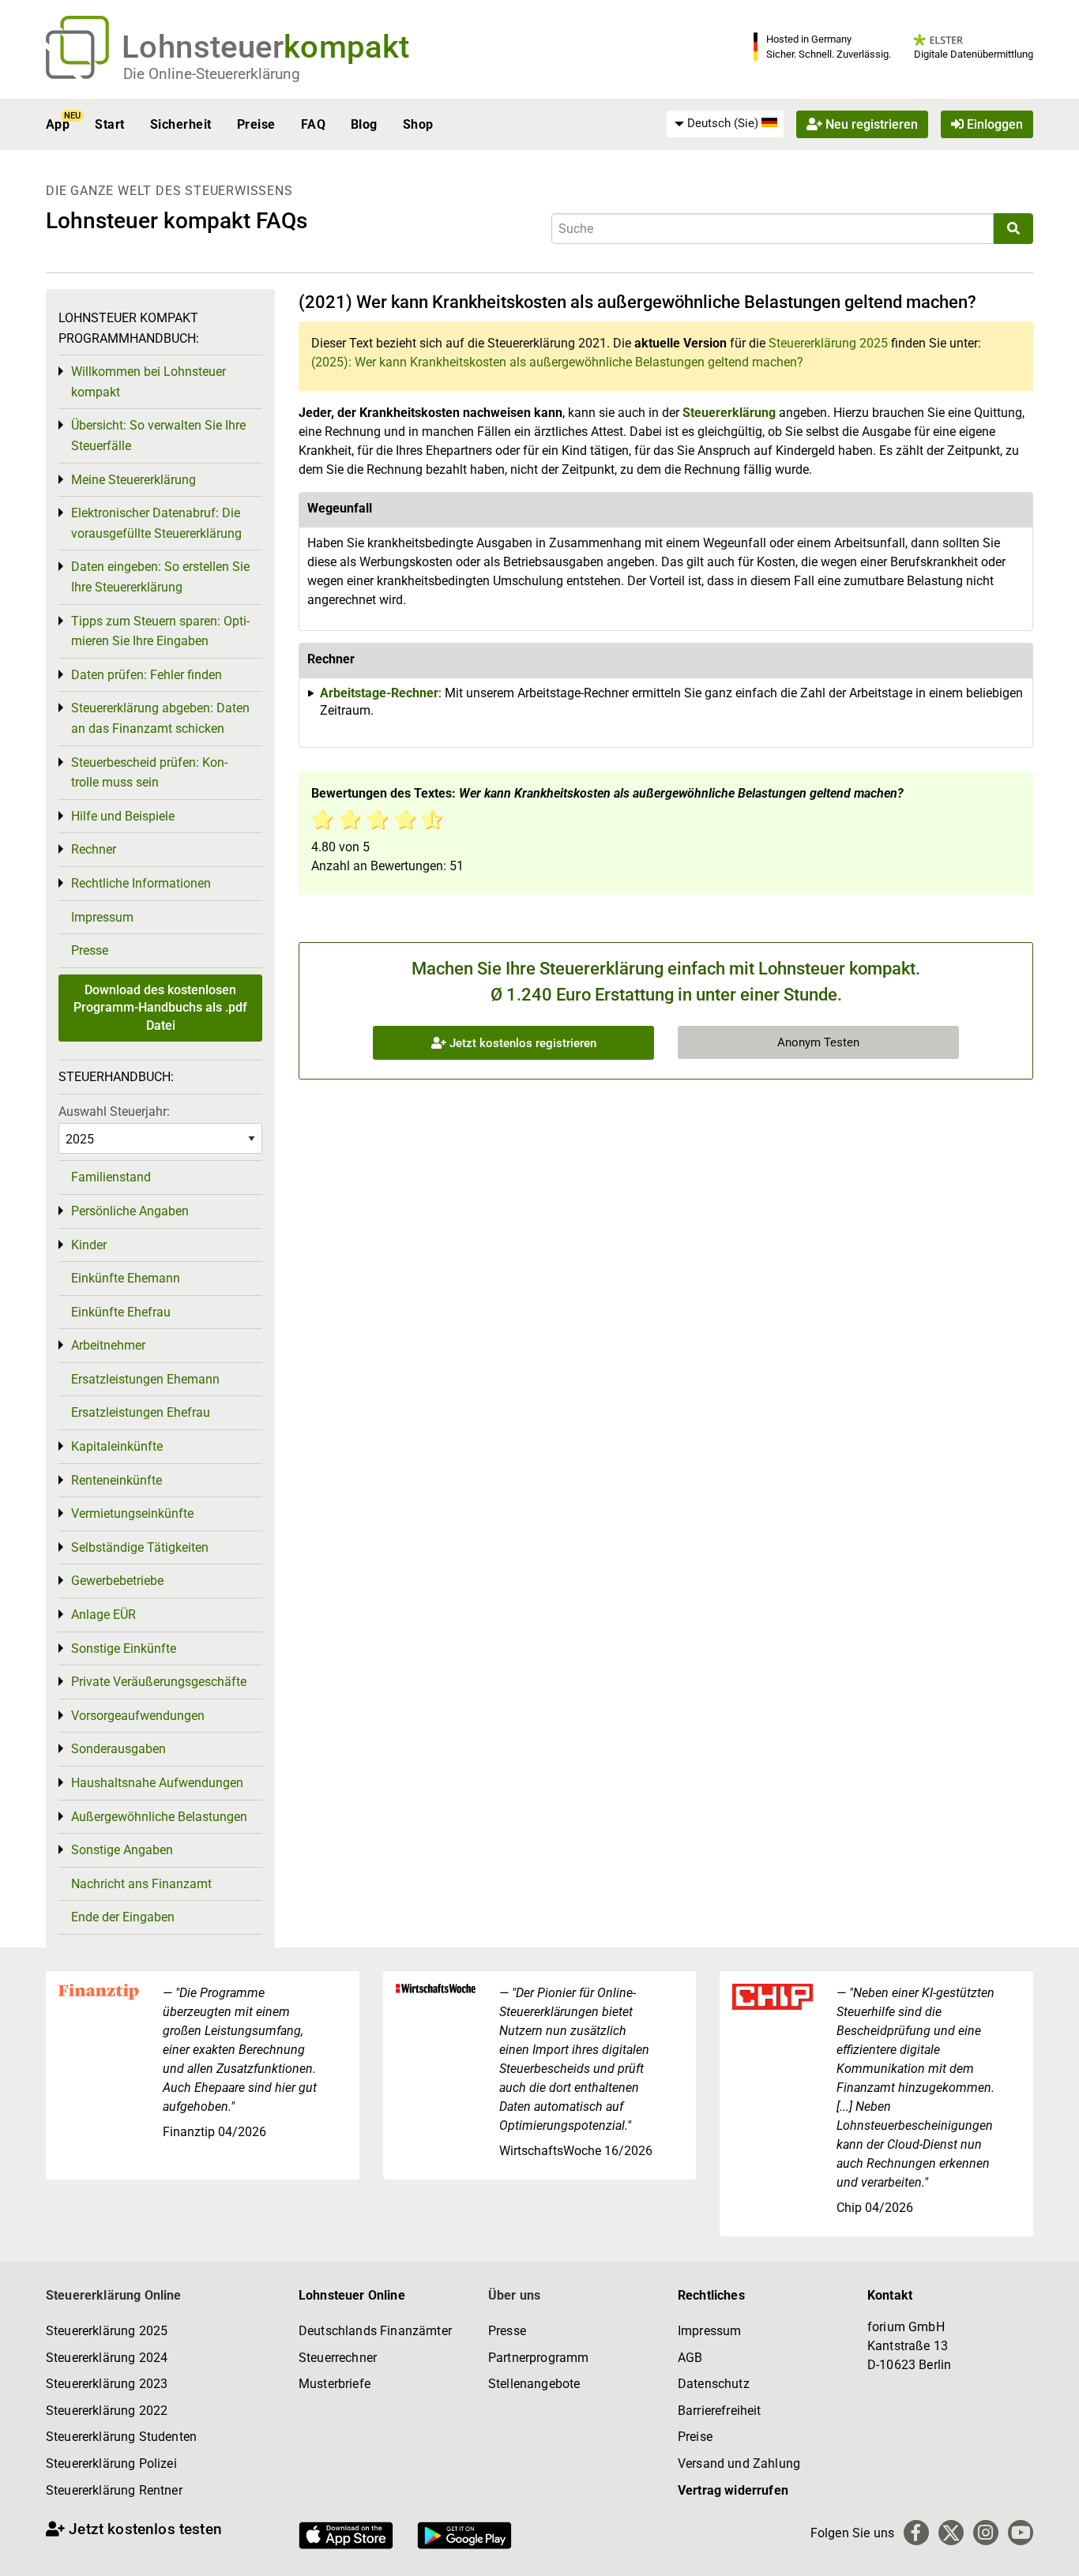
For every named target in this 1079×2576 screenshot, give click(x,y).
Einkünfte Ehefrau (121, 1312)
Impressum (102, 917)
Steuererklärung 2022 (107, 2411)
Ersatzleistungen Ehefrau (141, 1412)
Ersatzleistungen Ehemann (145, 1379)
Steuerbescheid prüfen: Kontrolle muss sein (149, 773)
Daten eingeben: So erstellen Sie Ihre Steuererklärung (160, 577)
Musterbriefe (335, 2384)
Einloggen (993, 124)
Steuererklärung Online (114, 2295)
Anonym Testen (818, 1042)
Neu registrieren (870, 124)
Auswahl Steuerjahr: (114, 1112)
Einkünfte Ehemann (126, 1278)
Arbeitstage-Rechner (379, 693)
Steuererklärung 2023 (107, 2384)
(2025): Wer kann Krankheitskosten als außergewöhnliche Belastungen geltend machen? (557, 362)
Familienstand (111, 1177)
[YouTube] (1021, 2533)
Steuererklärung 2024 (107, 2358)
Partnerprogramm (538, 2358)
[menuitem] (725, 124)
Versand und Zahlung (739, 2463)
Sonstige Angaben (122, 1850)
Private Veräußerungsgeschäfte (159, 1682)
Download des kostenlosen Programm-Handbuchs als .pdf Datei (160, 1008)
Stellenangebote (534, 2384)
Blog (364, 124)
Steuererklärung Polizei (111, 2463)
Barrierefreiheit (720, 2411)
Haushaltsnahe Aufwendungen (157, 1783)
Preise (256, 124)
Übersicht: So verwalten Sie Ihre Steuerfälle (158, 436)
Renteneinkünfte (117, 1480)
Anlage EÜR (103, 1615)
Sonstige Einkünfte (124, 1648)
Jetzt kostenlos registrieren (521, 1043)
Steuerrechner (338, 2358)
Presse (90, 950)
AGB (690, 2358)
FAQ (313, 124)
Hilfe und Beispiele (123, 816)
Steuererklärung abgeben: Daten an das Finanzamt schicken (160, 718)
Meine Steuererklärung (133, 480)
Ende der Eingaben (123, 1917)
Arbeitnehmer (108, 1345)
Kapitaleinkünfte (117, 1446)
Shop (418, 124)
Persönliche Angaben (130, 1211)
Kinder (89, 1245)
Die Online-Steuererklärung (212, 74)
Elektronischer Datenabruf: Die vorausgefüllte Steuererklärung (156, 523)
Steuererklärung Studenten (121, 2437)
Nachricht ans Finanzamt (141, 1884)
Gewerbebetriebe (117, 1581)
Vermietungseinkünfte (132, 1513)
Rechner (94, 849)
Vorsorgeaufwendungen (138, 1716)
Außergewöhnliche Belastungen (159, 1817)
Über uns (514, 2295)
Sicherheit (181, 124)
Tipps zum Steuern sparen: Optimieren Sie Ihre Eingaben (160, 631)
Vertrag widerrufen (733, 2490)
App (58, 124)
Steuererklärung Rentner (114, 2490)
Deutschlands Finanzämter (375, 2331)
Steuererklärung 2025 (828, 343)
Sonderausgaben (118, 1749)
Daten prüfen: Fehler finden (147, 675)
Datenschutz (714, 2384)
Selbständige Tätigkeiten (140, 1547)
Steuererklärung (729, 413)
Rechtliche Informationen (141, 883)
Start (109, 124)
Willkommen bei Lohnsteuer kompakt (149, 382)
